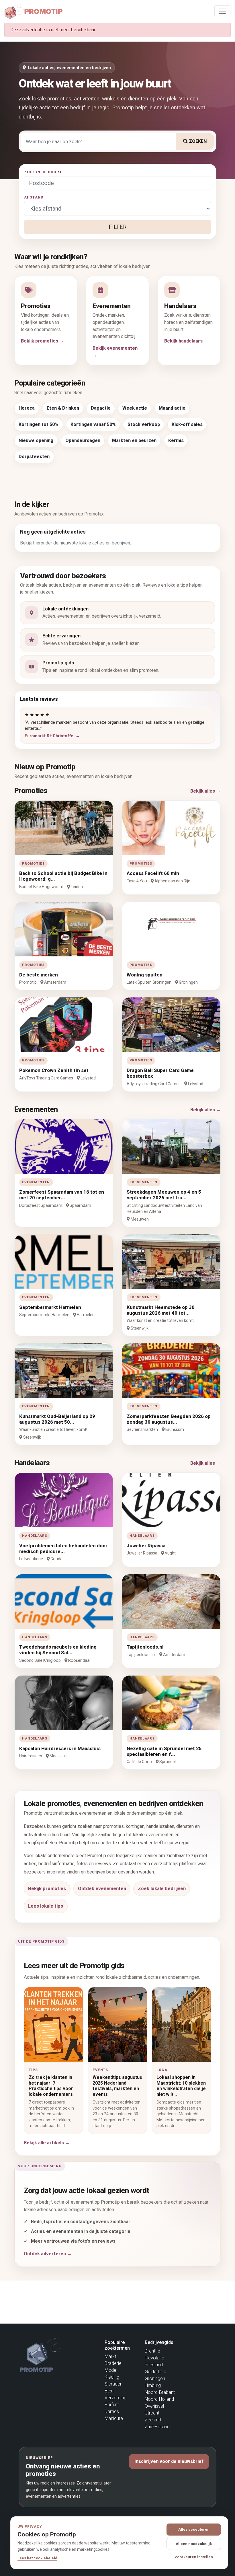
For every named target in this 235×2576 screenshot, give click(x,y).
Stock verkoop (144, 424)
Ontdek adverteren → (48, 2254)
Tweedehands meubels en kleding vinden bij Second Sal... (58, 1650)
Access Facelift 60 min (153, 873)
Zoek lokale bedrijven (162, 1889)
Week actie (135, 408)
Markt (110, 2356)
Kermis (176, 440)
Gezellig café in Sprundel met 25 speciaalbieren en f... (164, 1751)
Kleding (112, 2377)
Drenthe (152, 2351)
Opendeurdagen (83, 440)
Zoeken (197, 141)
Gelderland (155, 2372)
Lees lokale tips (46, 1906)
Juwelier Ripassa (146, 1546)
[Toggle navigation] (222, 11)
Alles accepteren (194, 2529)
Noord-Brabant (160, 2392)
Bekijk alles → (205, 791)
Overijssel (154, 2406)
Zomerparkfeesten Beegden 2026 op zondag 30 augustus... (169, 1419)
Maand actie (172, 408)
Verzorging (115, 2398)
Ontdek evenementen (102, 1889)
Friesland (154, 2365)
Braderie (113, 2363)
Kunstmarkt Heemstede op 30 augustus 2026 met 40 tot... (161, 1310)
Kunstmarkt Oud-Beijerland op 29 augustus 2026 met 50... (57, 1419)
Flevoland (154, 2358)
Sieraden (113, 2384)
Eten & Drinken (63, 408)
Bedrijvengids (159, 2342)
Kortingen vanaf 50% (93, 424)
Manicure (114, 2418)
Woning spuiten (145, 975)
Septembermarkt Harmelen (50, 1307)
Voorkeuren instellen (194, 2557)
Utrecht (152, 2413)
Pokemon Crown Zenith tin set (54, 1070)
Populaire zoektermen (117, 2345)
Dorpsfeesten (34, 457)
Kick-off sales (187, 424)
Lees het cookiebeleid (37, 2558)
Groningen (155, 2378)
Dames (112, 2411)
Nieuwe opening (36, 440)
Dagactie (101, 408)
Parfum (112, 2405)
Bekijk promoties (47, 1889)
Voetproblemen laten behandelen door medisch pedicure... (63, 1548)
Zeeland (153, 2420)
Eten (109, 2391)
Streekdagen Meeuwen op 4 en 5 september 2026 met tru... (164, 1195)
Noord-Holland (159, 2399)
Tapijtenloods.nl (145, 1647)
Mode (110, 2370)
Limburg (153, 2385)
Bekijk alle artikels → (47, 2143)
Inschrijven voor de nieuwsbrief (169, 2461)
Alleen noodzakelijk (194, 2544)
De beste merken (39, 975)
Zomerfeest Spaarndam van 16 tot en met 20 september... (62, 1195)
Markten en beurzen (134, 440)
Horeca (27, 408)
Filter (118, 227)
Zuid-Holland (157, 2427)
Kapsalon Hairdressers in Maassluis (60, 1748)
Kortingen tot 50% (39, 424)
